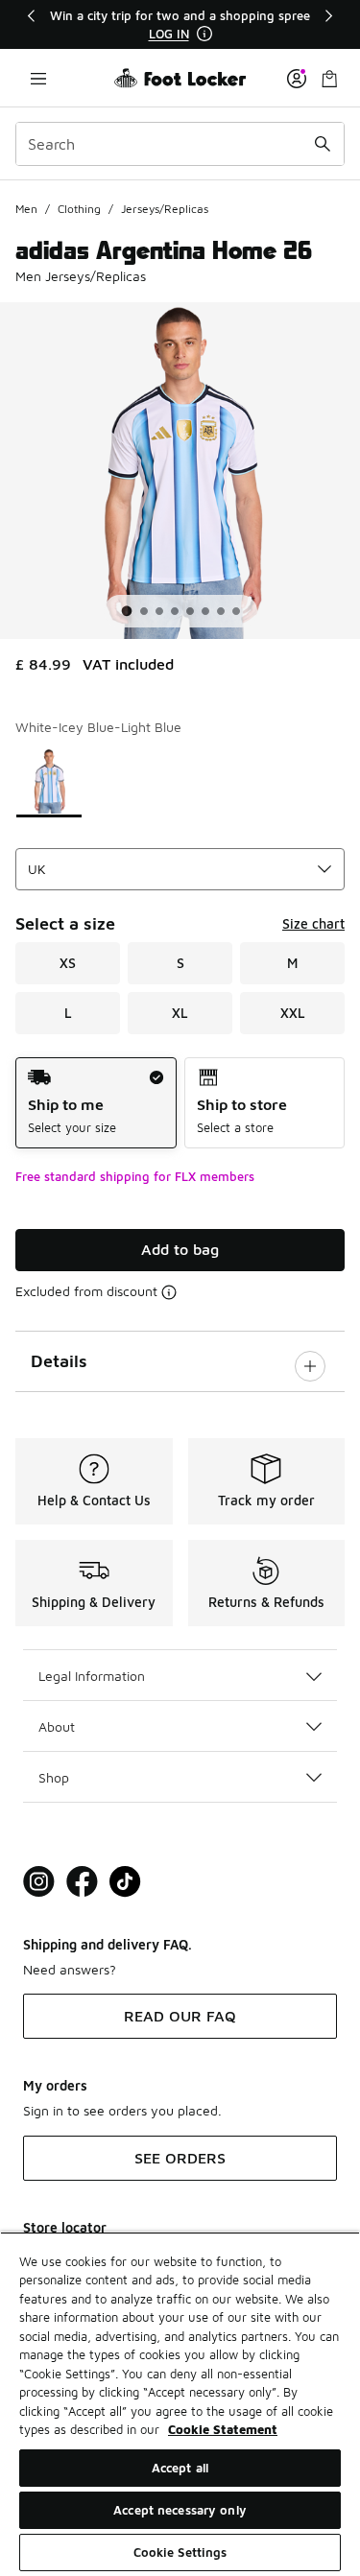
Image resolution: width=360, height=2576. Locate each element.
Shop (54, 1777)
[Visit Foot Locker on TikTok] (125, 1882)
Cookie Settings (180, 2552)
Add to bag (180, 1249)
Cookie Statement (223, 2429)
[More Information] (204, 34)
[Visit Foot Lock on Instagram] (39, 1882)
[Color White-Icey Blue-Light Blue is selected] (49, 781)
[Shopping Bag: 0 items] (329, 78)
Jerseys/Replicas (165, 209)
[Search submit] (323, 144)
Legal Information (92, 1676)
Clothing (79, 209)
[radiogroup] (180, 1103)
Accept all (180, 2468)
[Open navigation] (38, 78)
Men (26, 209)
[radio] (96, 1103)
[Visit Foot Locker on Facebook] (82, 1882)
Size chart (313, 923)
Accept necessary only (180, 2510)
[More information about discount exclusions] (169, 1292)
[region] (180, 24)
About (57, 1726)
